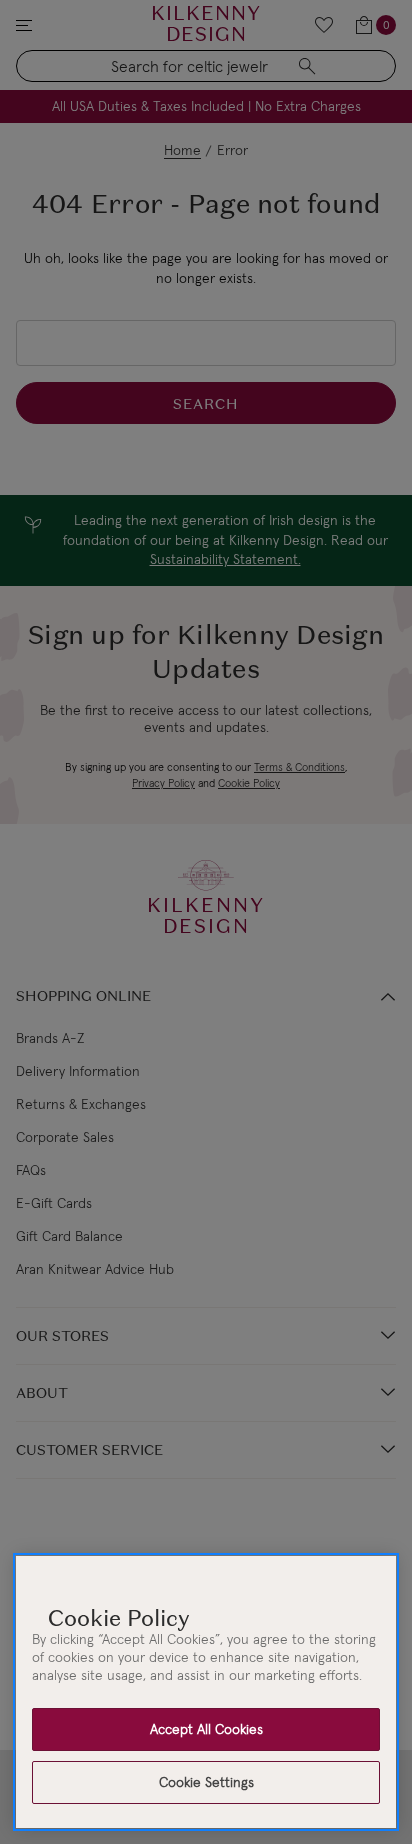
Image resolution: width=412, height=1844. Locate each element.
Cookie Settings (206, 1782)
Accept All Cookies (206, 1729)
